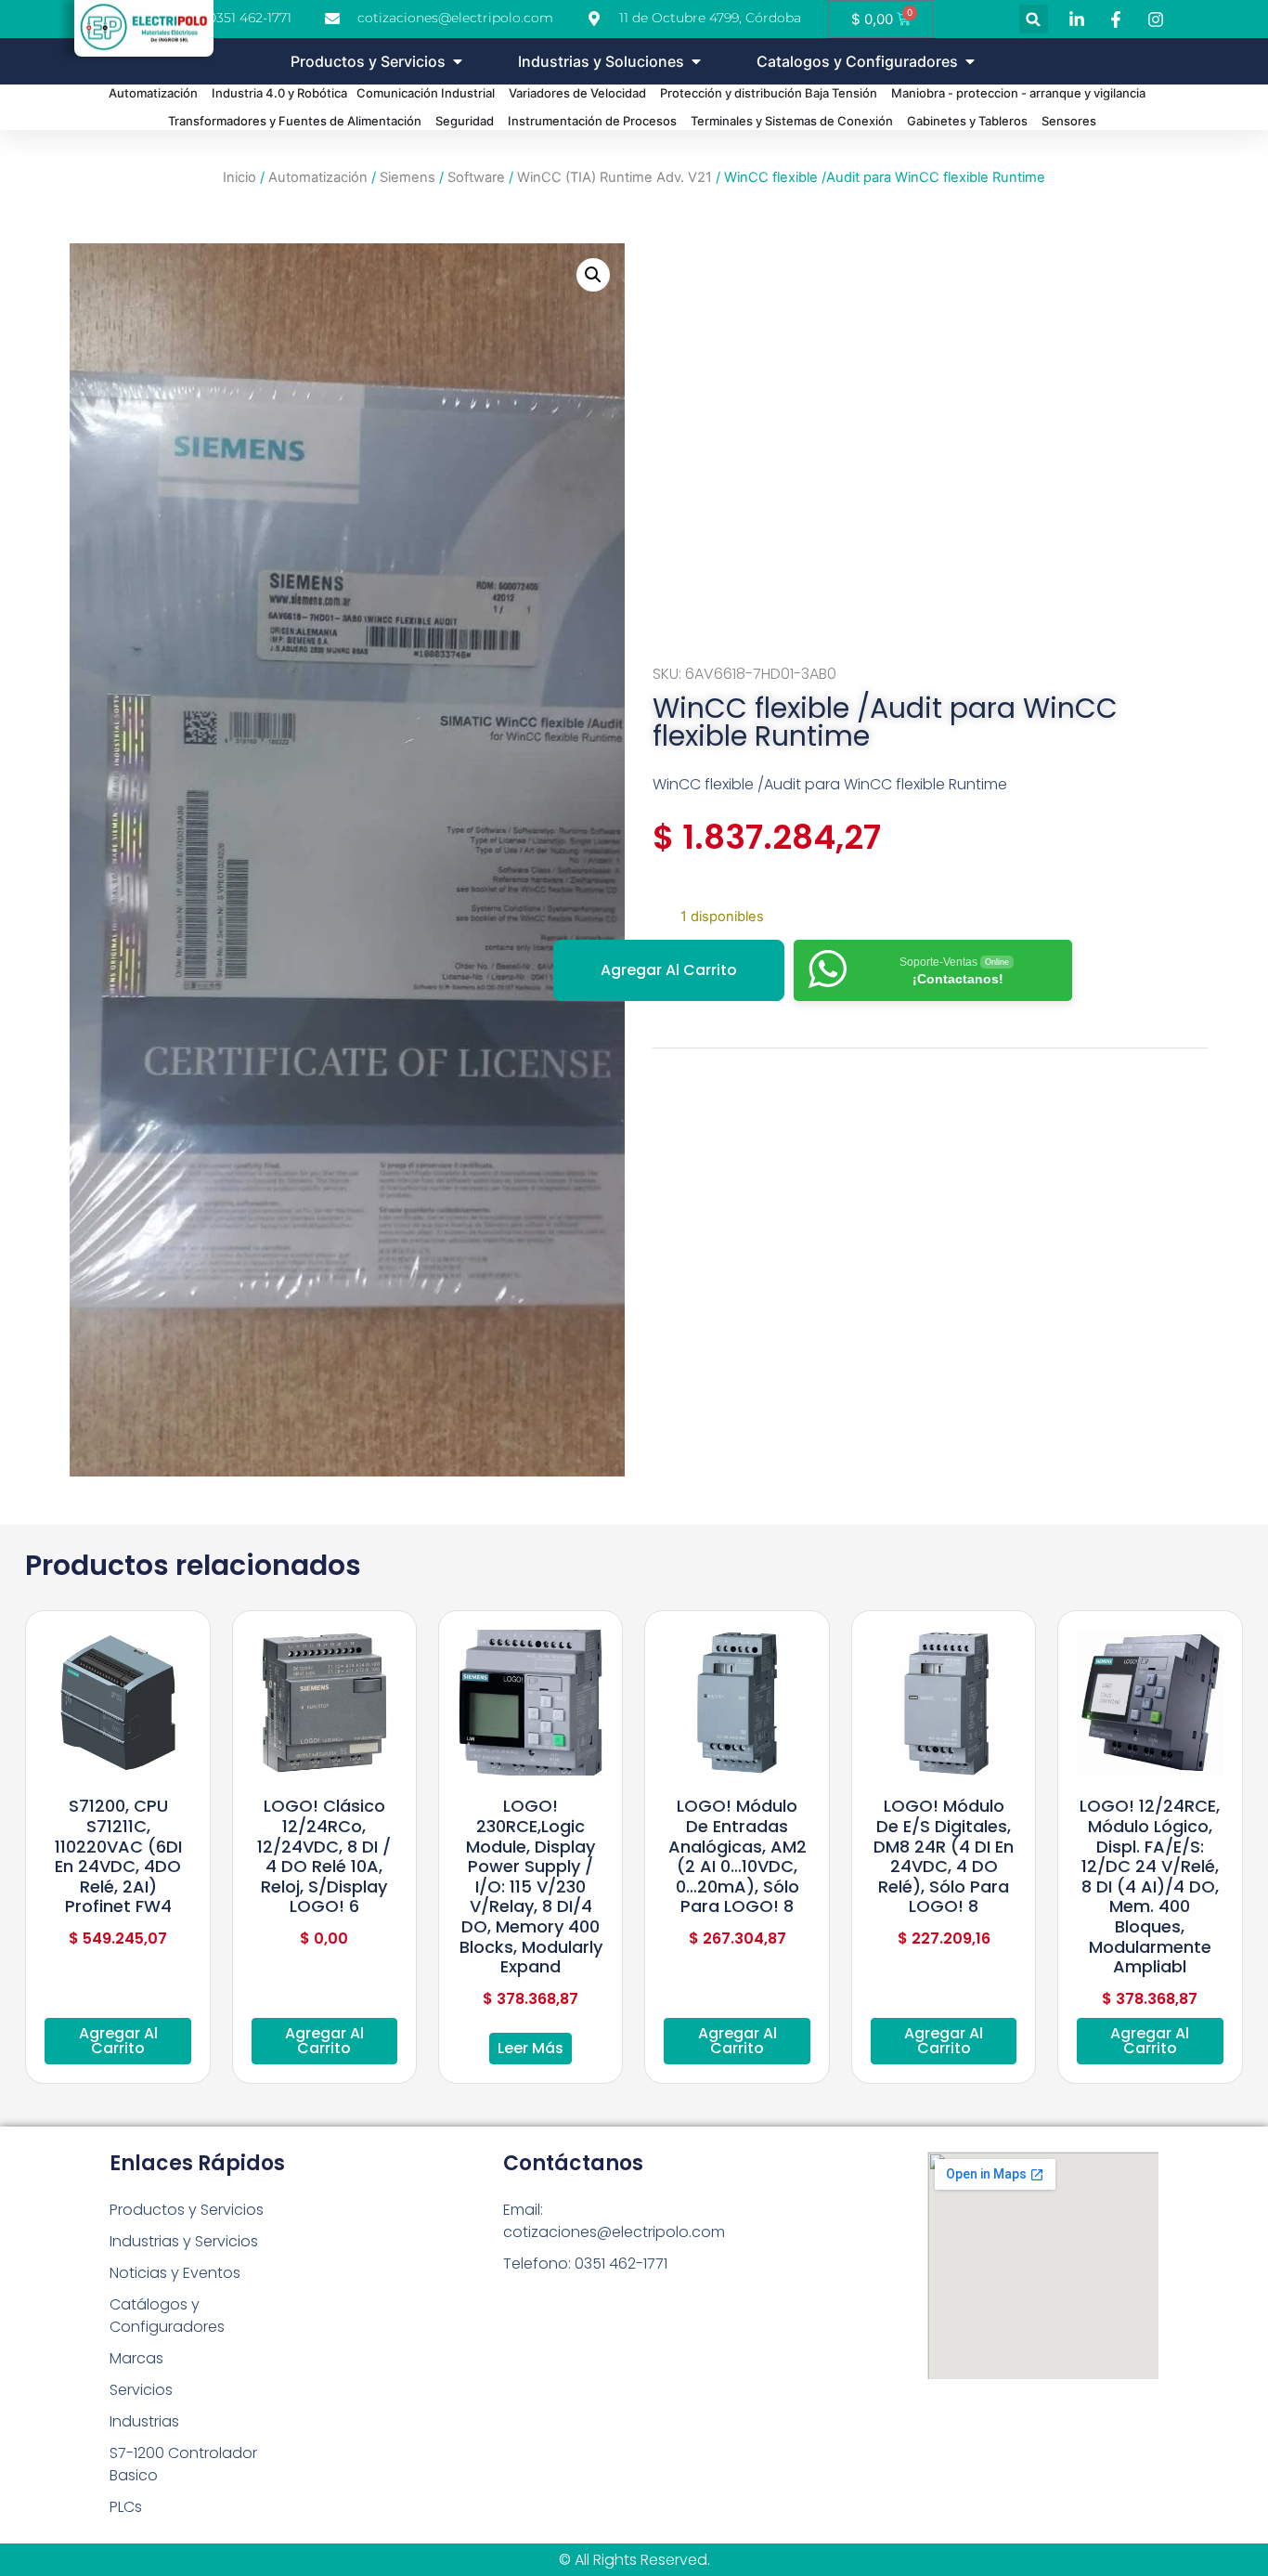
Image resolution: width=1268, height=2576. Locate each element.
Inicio (239, 177)
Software (476, 177)
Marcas (136, 2358)
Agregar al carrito (669, 970)
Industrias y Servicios (184, 2241)
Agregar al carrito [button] (118, 2041)
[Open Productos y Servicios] (458, 61)
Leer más (530, 2048)
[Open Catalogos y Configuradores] (970, 61)
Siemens (408, 177)
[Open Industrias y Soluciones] (696, 61)
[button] (1034, 19)
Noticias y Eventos (175, 2273)
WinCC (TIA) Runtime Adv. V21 (615, 177)
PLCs (126, 2507)
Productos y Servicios (187, 2210)
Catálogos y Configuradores (167, 2316)
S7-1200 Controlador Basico (183, 2464)
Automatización (318, 177)
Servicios (141, 2390)
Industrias (144, 2421)
